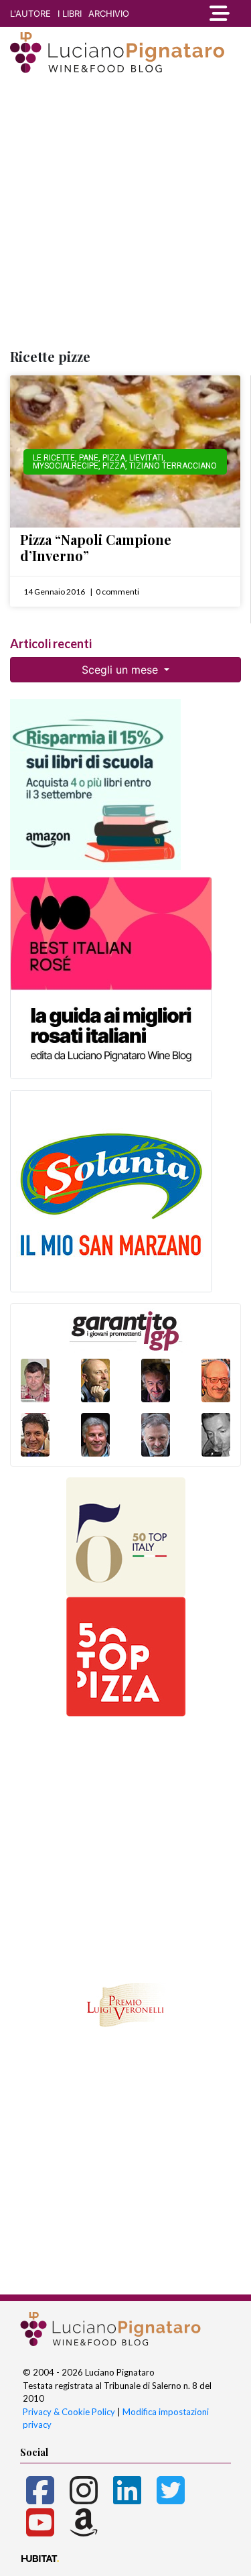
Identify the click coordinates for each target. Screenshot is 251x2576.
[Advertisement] (125, 212)
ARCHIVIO (109, 13)
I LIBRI (70, 13)
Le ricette (54, 458)
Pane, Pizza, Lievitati (121, 458)
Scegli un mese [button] (121, 670)
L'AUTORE (30, 13)
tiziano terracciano (173, 466)
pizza (114, 466)
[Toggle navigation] (220, 13)
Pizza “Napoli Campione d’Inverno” (96, 547)
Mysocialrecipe (66, 466)
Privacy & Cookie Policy (69, 2412)
